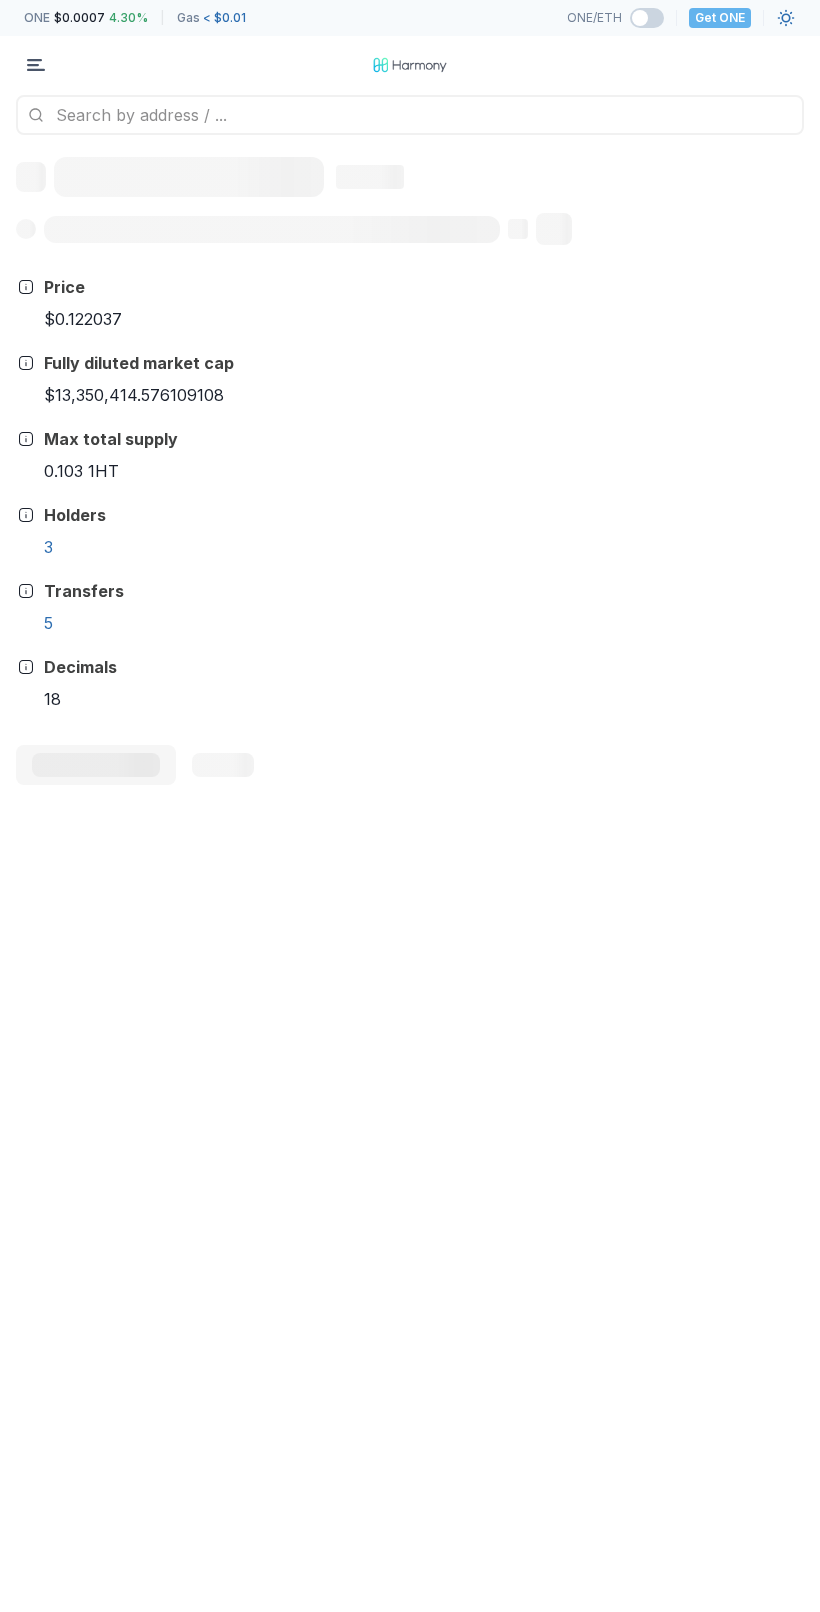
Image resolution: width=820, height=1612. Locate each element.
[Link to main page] (410, 65)
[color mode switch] (786, 18)
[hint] (26, 287)
